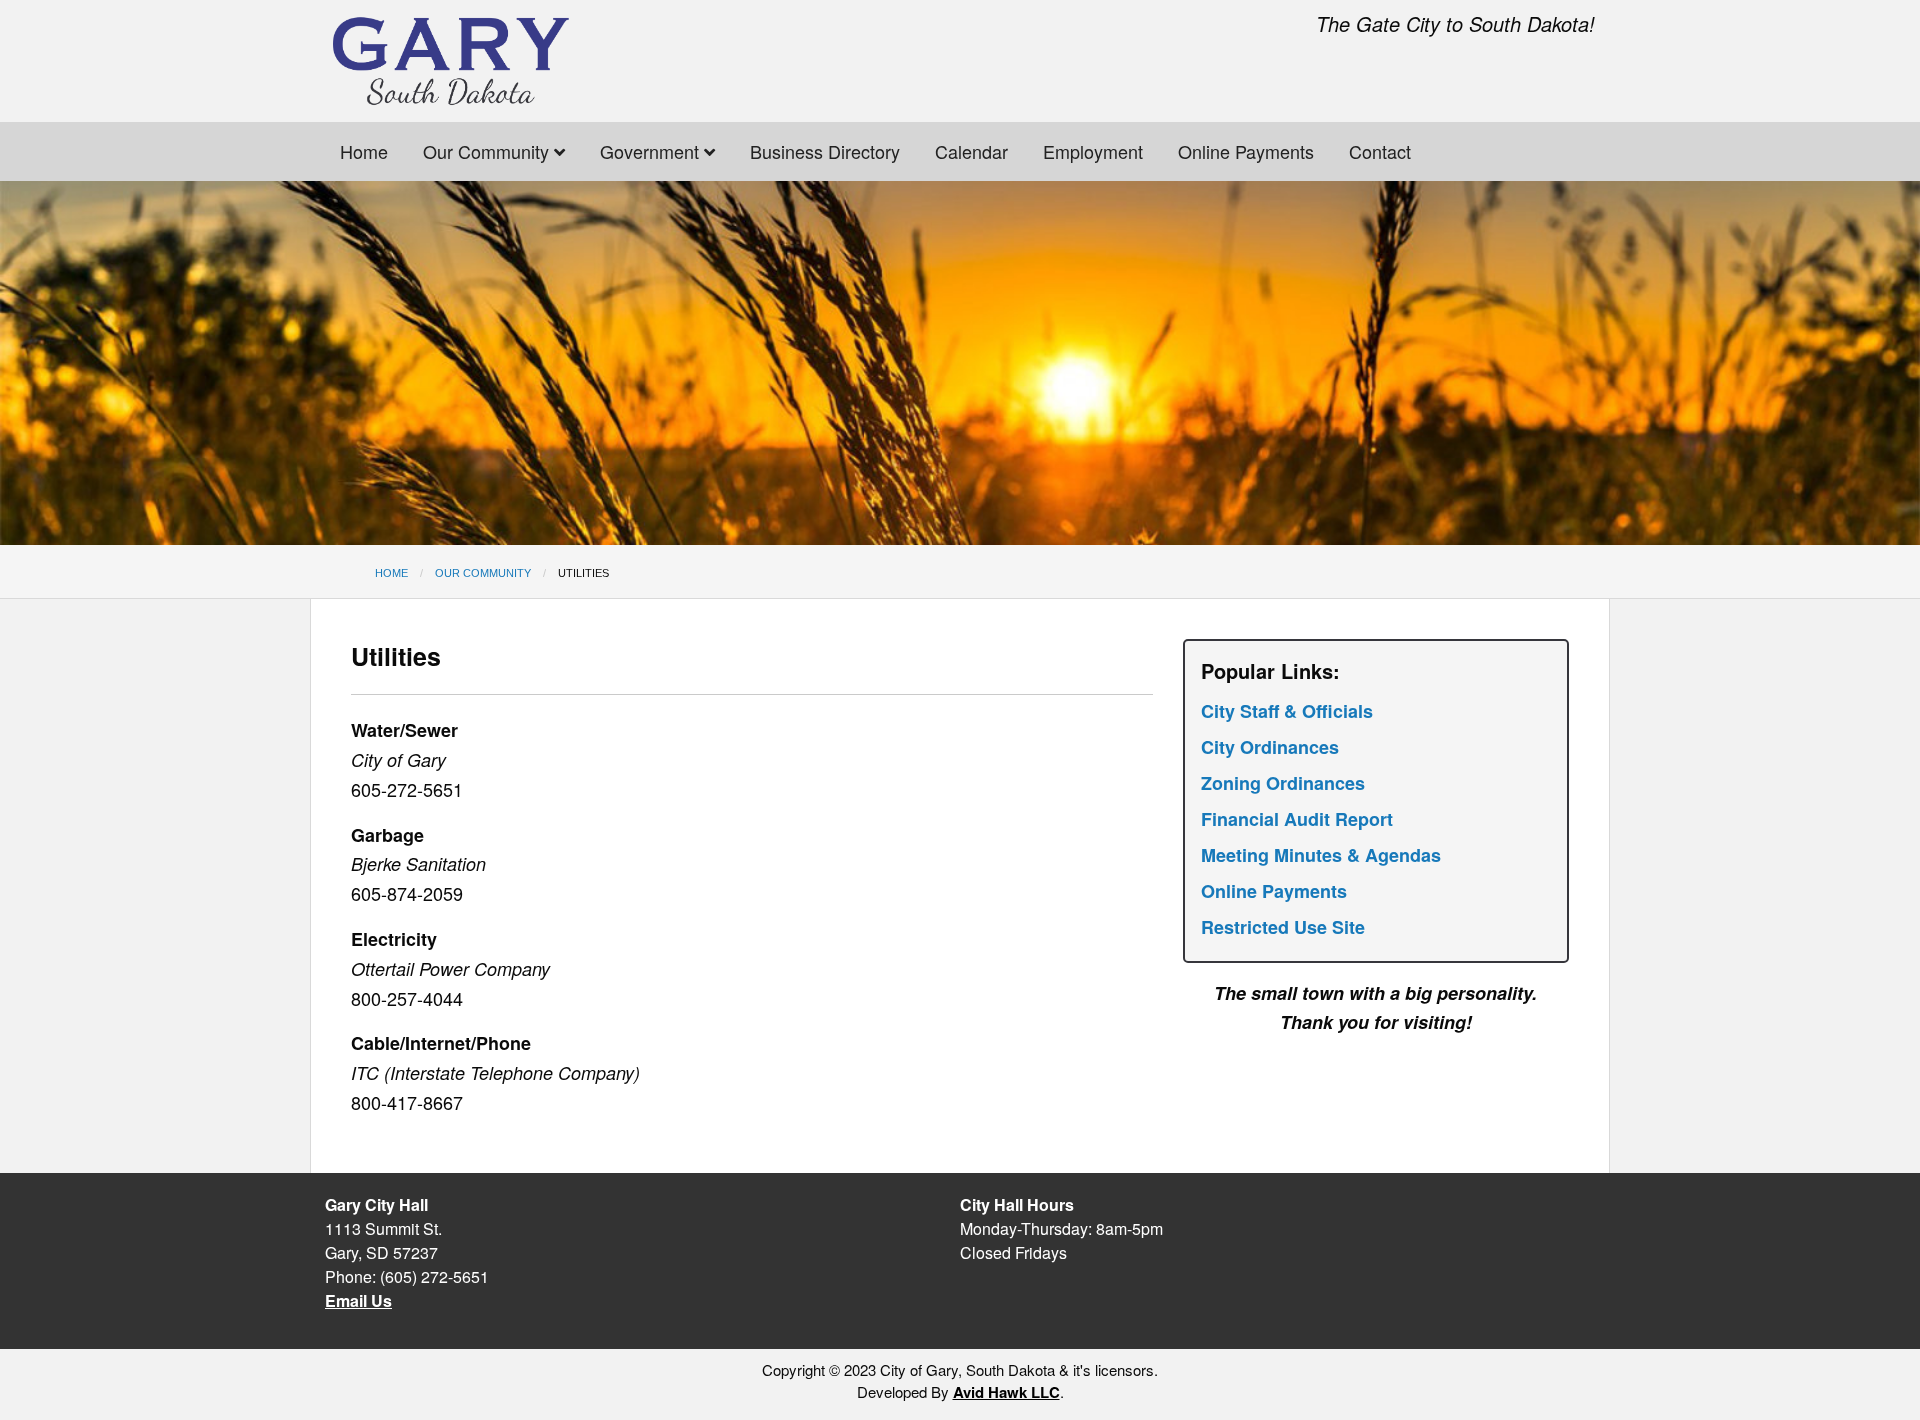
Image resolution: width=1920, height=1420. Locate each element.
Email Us (358, 1300)
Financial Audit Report (1297, 819)
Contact (1380, 151)
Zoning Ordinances (1283, 783)
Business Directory (825, 151)
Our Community (488, 151)
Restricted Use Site (1283, 927)
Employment (1093, 151)
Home (364, 151)
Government (652, 151)
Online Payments (1246, 151)
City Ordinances (1270, 747)
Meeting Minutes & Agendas (1321, 855)
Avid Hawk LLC (1006, 1392)
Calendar (971, 151)
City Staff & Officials (1287, 711)
